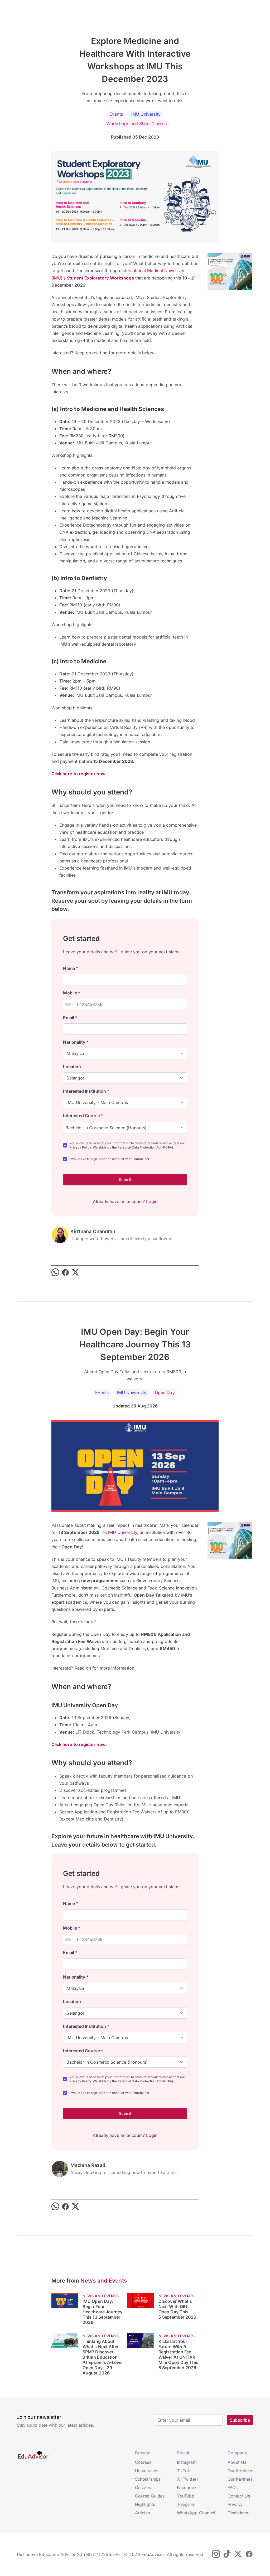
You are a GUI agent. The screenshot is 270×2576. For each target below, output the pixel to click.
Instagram (187, 2462)
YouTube (186, 2496)
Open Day (165, 1392)
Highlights (145, 2504)
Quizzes (143, 2487)
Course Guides (150, 2496)
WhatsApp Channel (196, 2513)
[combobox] (69, 1004)
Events (116, 114)
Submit (125, 1179)
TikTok (184, 2471)
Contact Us (239, 2496)
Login (152, 1201)
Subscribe (240, 2420)
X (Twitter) (187, 2479)
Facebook (187, 2487)
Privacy (235, 2504)
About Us (237, 2462)
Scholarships (148, 2479)
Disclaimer (238, 2513)
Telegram (186, 2504)
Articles (143, 2513)
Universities (147, 2471)
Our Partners (240, 2479)
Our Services (240, 2471)
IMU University (146, 114)
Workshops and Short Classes (137, 124)
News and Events (104, 2281)
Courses (143, 2462)
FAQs (233, 2487)
